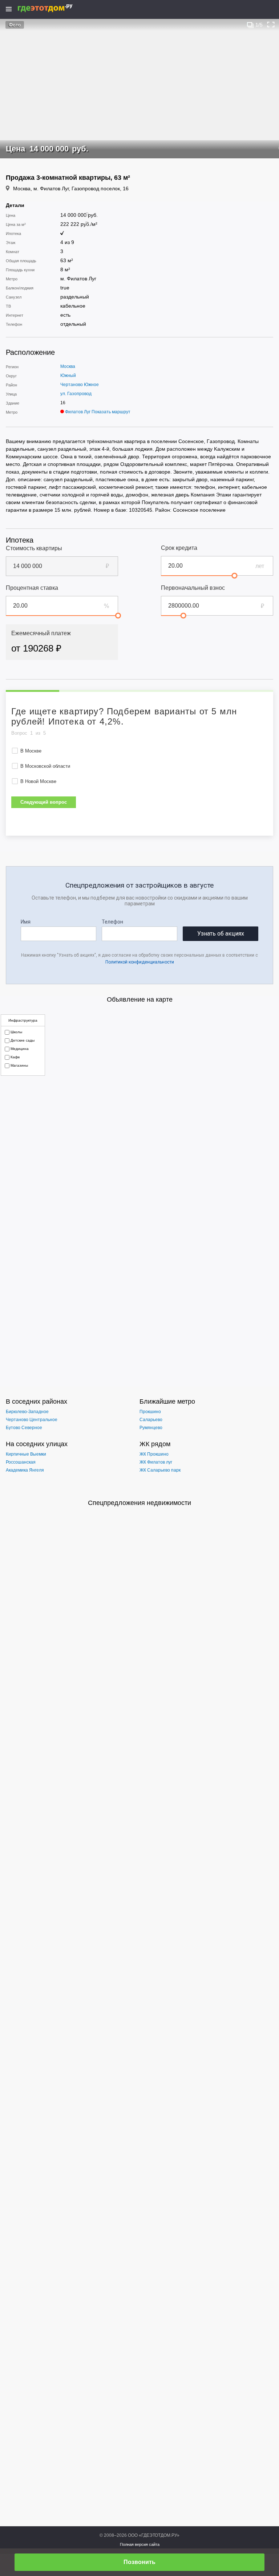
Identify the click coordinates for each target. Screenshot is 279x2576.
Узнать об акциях (221, 934)
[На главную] (53, 8)
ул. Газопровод (76, 394)
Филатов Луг (78, 412)
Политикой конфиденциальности (140, 962)
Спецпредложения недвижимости (139, 1503)
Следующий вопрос (44, 802)
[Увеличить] (271, 25)
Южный (68, 376)
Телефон (112, 922)
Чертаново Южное (80, 385)
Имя (26, 922)
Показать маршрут (111, 412)
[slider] (234, 576)
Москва (68, 366)
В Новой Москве (38, 781)
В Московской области (45, 766)
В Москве (31, 751)
